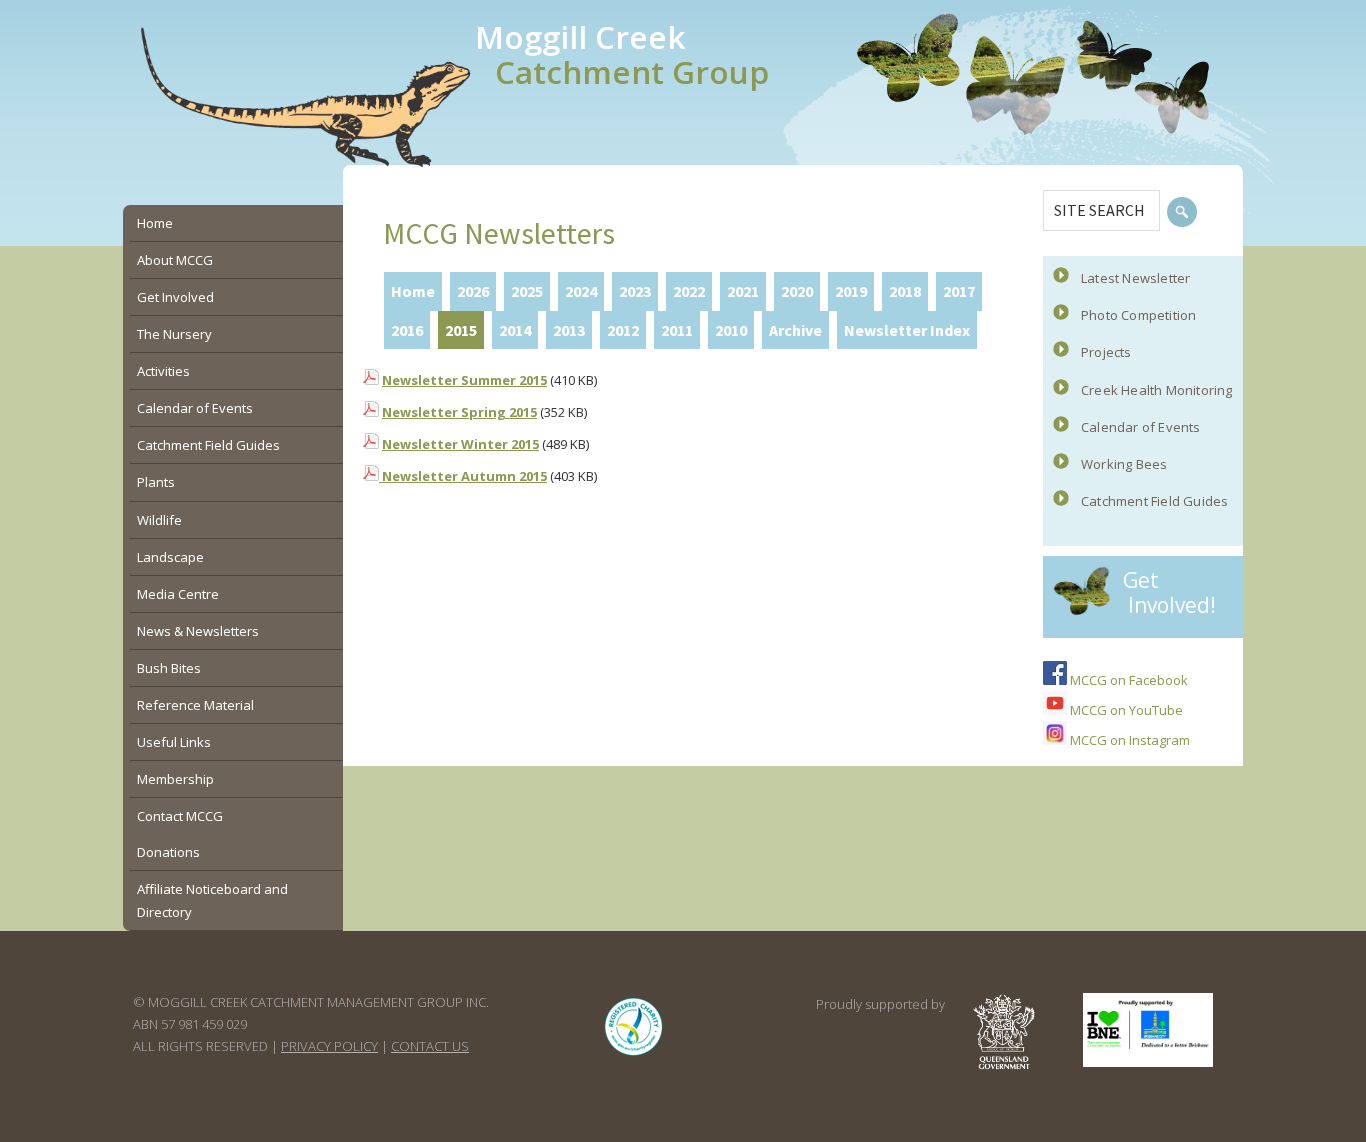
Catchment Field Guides (1154, 501)
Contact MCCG (180, 816)
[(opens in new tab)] (634, 1055)
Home (413, 291)
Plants (156, 482)
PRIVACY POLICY (329, 1046)
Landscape (170, 557)
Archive (795, 330)
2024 (581, 291)
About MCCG (175, 260)
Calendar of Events (1141, 427)
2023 (635, 291)
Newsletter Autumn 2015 (463, 476)
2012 (623, 330)
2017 (959, 291)
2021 (743, 291)
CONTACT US (430, 1046)
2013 (569, 330)
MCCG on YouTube (1125, 710)
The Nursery (174, 334)
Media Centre (178, 594)
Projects (1106, 352)
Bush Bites (169, 668)
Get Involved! (1169, 592)
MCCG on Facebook (1127, 680)
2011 (677, 330)
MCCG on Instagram (1128, 740)
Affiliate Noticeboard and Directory (212, 900)
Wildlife (159, 520)
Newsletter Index (907, 330)
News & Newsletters (198, 631)
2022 (689, 291)
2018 (905, 291)
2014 (515, 330)
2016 (407, 330)
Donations (168, 852)
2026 (473, 291)
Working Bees (1124, 464)
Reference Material (195, 705)
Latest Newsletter (1135, 278)
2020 (797, 291)
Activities (163, 371)
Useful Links (174, 742)
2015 (461, 330)
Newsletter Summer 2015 (464, 380)
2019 (851, 291)
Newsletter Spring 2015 (459, 412)
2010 (731, 330)
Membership (175, 779)
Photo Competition (1138, 315)
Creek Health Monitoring (1157, 390)
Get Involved (175, 297)
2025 (527, 291)
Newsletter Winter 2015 (460, 444)
